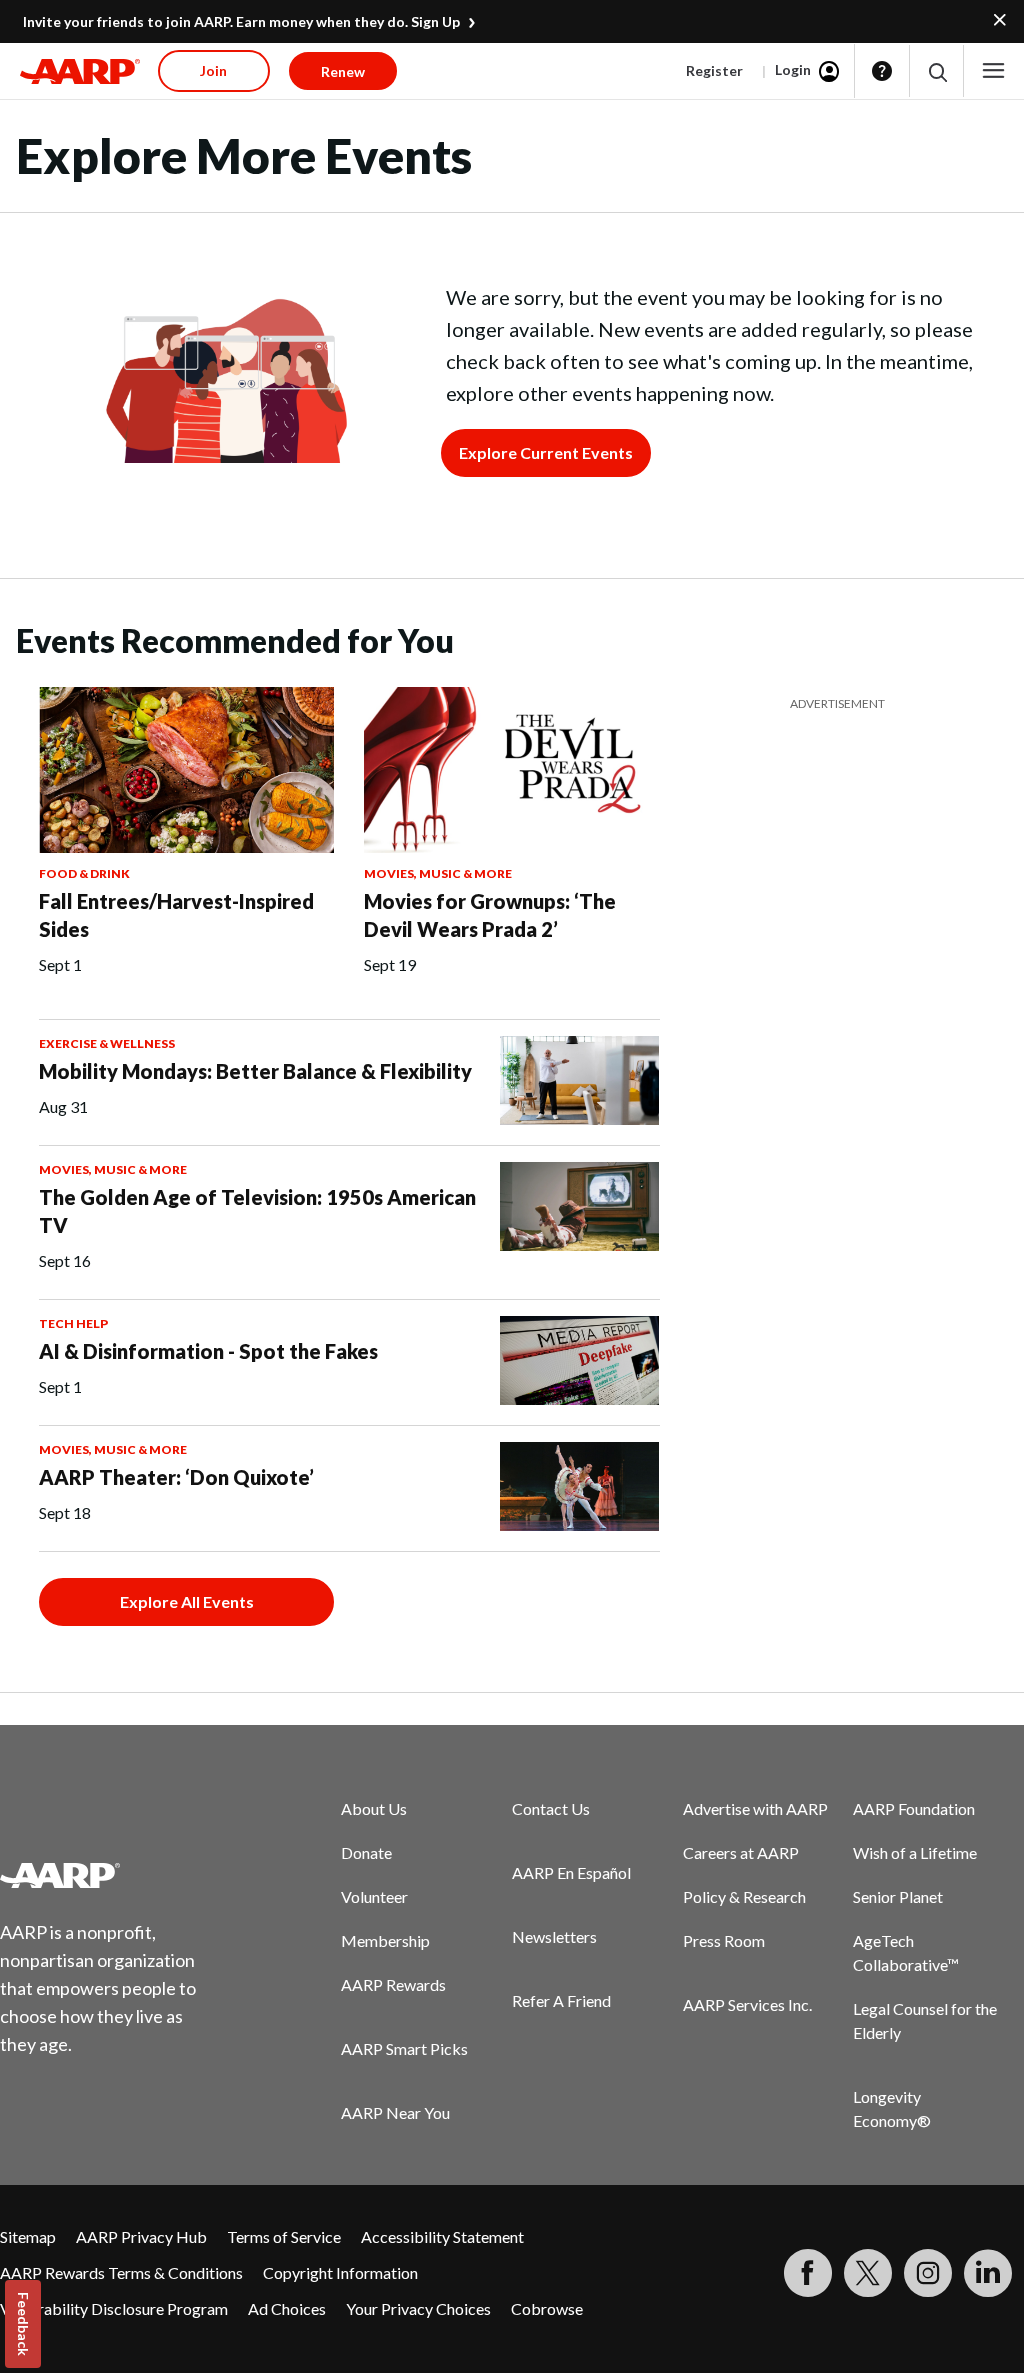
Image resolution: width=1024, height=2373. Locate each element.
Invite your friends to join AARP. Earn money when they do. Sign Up (241, 21)
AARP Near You (395, 2112)
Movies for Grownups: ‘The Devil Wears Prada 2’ (490, 915)
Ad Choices (287, 2308)
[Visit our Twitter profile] (868, 2273)
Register (714, 70)
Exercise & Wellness (107, 1043)
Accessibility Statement (442, 2236)
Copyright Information (340, 2272)
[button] (936, 71)
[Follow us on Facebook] (808, 2273)
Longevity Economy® (892, 2108)
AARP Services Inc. (747, 2004)
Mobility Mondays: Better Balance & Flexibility (255, 1071)
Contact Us (551, 1808)
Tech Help (73, 1323)
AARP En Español (571, 1872)
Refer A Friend (561, 2000)
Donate (366, 1852)
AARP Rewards (393, 1984)
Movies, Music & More (438, 873)
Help (882, 71)
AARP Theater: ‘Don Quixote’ (176, 1477)
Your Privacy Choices (418, 2308)
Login (793, 69)
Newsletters (554, 1936)
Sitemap (28, 2236)
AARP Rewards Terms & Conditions (121, 2272)
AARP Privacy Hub (141, 2236)
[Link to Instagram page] (928, 2273)
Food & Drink (84, 873)
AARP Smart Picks (404, 2048)
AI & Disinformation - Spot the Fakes (208, 1351)
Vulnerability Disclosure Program (114, 2308)
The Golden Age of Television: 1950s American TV (257, 1211)
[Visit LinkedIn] (988, 2273)
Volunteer (374, 1896)
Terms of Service (284, 2236)
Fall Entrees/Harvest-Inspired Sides (176, 915)
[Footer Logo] (110, 1875)
